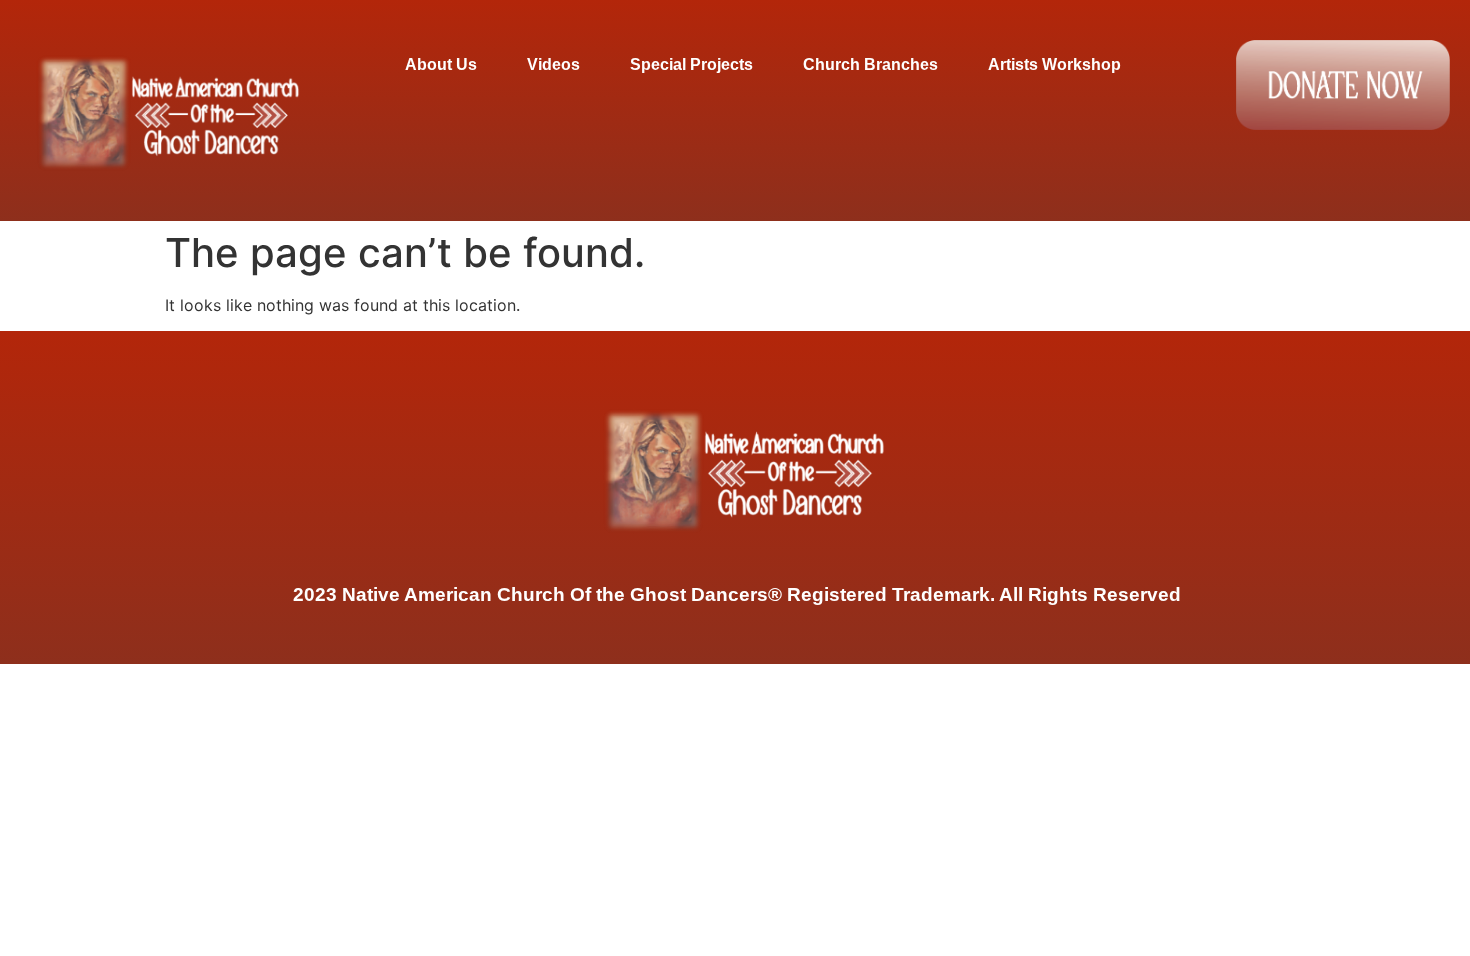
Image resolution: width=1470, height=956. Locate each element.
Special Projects (691, 64)
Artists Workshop (1054, 64)
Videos (553, 64)
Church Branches (870, 64)
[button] (446, 64)
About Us (441, 64)
